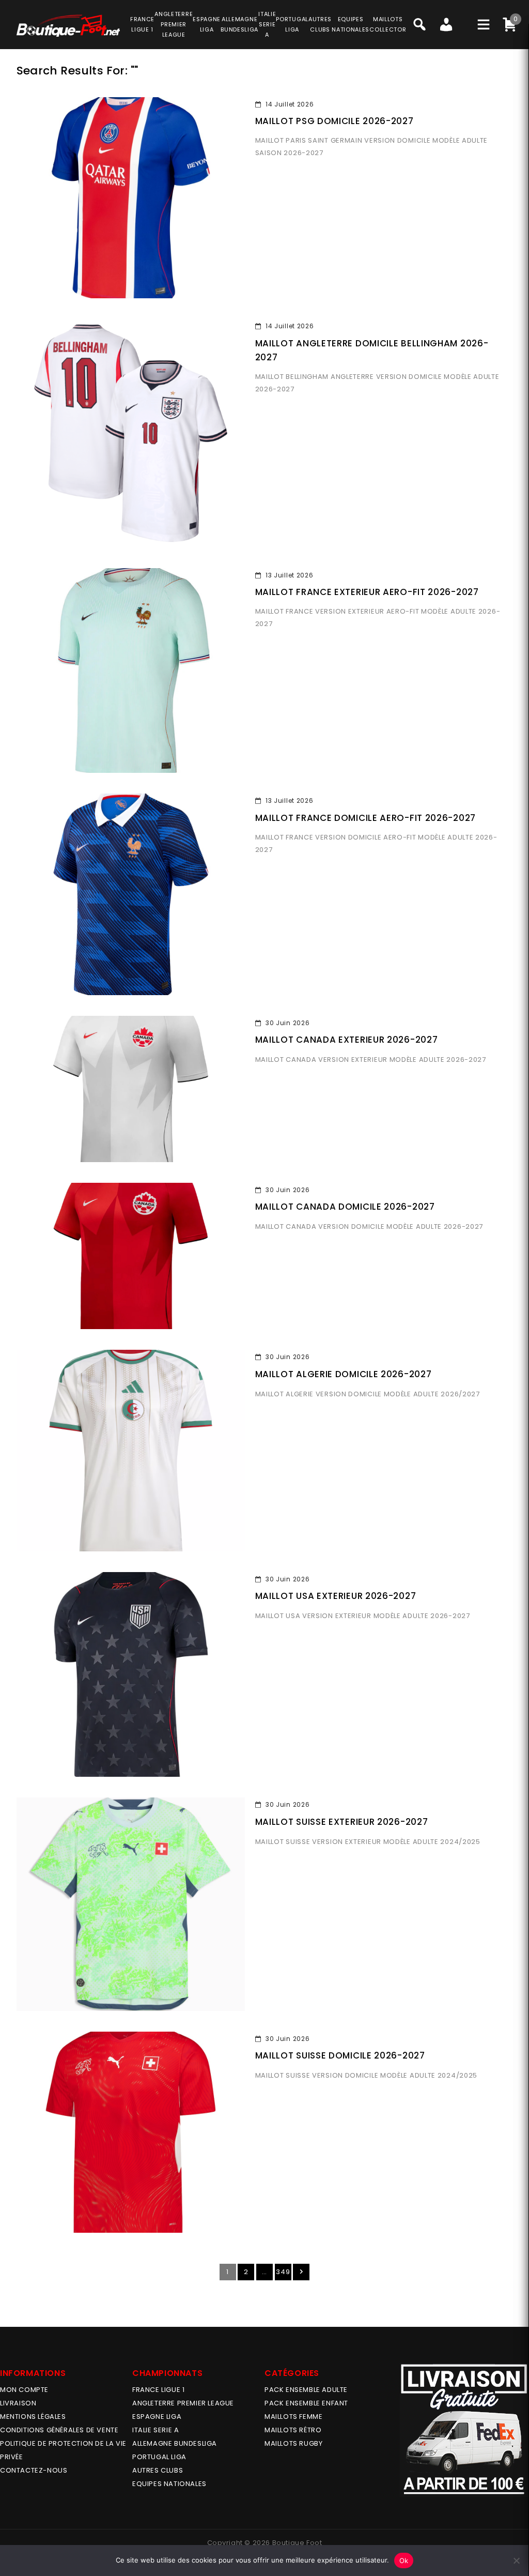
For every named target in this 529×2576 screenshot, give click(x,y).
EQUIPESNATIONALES (351, 24)
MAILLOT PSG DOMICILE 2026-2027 (334, 121)
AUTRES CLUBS (158, 2470)
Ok (404, 2560)
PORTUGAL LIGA (159, 2457)
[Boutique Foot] (68, 26)
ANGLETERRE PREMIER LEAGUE (174, 24)
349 (283, 2272)
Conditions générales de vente (59, 2430)
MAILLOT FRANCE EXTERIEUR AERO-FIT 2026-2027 (367, 592)
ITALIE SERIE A (155, 2430)
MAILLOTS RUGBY (293, 2443)
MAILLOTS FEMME (293, 2417)
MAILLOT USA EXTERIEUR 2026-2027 (336, 1596)
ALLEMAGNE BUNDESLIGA (175, 2443)
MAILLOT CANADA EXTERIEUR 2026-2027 (347, 1040)
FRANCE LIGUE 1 (158, 2390)
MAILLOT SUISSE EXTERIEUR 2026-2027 (342, 1822)
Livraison (18, 2403)
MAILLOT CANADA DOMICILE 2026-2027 (345, 1207)
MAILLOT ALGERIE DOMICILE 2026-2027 (344, 1374)
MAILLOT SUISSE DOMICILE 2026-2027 (340, 2055)
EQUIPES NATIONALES (169, 2484)
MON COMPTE (24, 2390)
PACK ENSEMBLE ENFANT (306, 2403)
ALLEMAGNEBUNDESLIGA (239, 24)
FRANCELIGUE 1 (142, 24)
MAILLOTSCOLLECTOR (388, 24)
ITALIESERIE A (267, 24)
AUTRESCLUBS (320, 24)
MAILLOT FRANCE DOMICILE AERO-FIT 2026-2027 (365, 818)
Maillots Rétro (293, 2430)
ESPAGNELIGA (207, 24)
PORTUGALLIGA (292, 24)
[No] (516, 2560)
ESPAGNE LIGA (157, 2417)
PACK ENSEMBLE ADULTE (306, 2390)
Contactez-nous (34, 2470)
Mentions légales (33, 2417)
